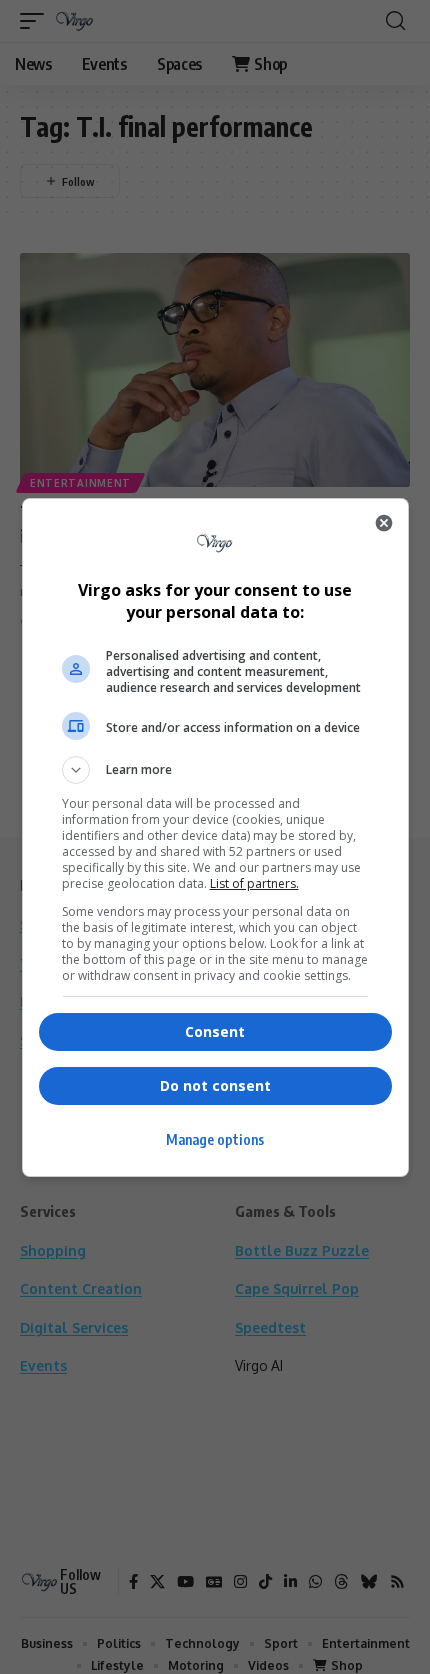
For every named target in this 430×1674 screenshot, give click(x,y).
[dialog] (215, 837)
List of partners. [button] (254, 883)
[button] (215, 770)
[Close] (384, 523)
